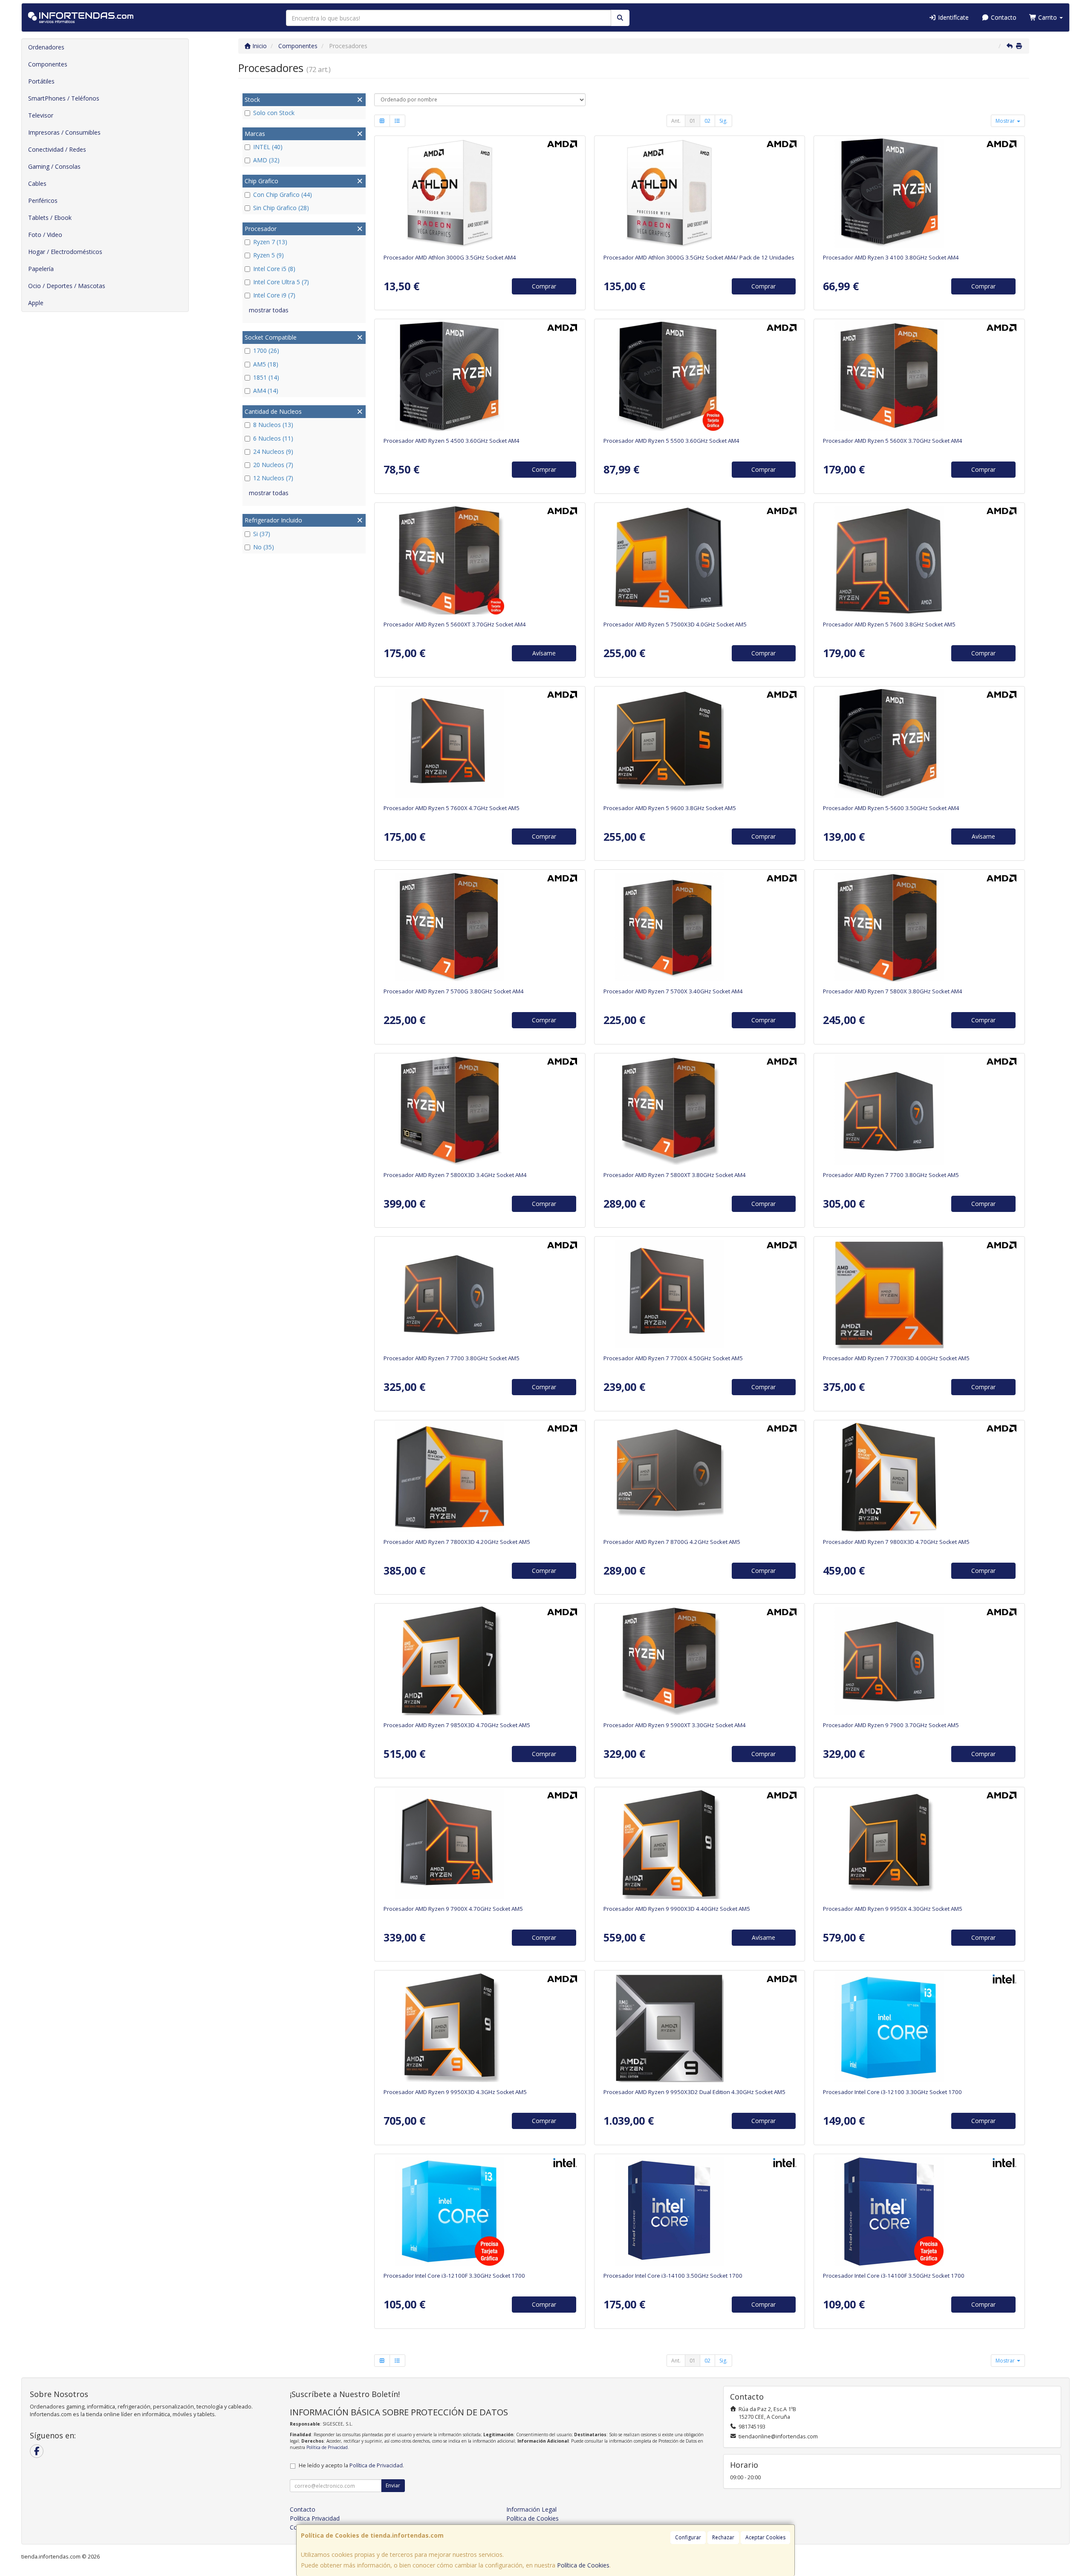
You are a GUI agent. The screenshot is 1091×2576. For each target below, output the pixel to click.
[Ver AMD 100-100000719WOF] (480, 2028)
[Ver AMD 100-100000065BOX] (919, 376)
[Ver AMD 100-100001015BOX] (919, 560)
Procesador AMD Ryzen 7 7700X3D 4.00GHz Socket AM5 (896, 1358)
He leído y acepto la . (351, 2465)
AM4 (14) (266, 391)
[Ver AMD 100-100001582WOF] (699, 1111)
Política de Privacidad (327, 2447)
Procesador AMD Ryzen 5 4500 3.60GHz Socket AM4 (452, 441)
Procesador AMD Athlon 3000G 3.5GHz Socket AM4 (450, 257)
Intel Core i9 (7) (274, 295)
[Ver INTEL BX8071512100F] (480, 2211)
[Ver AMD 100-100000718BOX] (699, 744)
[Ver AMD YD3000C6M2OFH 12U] (699, 193)
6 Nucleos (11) (273, 438)
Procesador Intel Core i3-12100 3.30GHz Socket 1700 (892, 2092)
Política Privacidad (315, 2518)
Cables (37, 183)
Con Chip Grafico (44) (283, 195)
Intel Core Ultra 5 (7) (281, 282)
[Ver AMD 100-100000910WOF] (480, 1477)
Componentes (48, 64)
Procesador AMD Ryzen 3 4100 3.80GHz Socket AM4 (891, 257)
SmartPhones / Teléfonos (64, 98)
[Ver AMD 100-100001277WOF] (919, 1844)
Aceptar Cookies (765, 2537)
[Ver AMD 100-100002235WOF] (919, 1294)
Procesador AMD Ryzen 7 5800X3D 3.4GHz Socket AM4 (455, 1175)
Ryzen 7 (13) (270, 242)
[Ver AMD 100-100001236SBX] (699, 1477)
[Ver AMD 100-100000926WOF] (699, 927)
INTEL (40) (268, 147)
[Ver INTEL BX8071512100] (919, 2028)
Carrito (1048, 17)
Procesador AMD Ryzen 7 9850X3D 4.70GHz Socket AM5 (457, 1725)
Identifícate (952, 17)
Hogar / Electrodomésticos (65, 252)
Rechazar (723, 2537)
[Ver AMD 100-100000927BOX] (919, 744)
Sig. (723, 121)
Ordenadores (46, 47)
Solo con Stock (274, 113)
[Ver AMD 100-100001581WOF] (699, 1661)
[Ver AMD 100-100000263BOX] (480, 927)
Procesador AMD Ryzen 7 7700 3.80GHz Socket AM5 (891, 1175)
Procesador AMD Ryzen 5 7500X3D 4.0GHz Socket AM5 (675, 624)
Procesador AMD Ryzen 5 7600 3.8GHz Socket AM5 (889, 624)
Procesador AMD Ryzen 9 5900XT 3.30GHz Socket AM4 (675, 1725)
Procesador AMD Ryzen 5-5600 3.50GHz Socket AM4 (891, 808)
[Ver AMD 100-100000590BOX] (919, 1661)
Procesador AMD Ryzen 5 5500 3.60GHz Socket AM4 (671, 441)
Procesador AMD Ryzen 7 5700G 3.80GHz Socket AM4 (454, 991)
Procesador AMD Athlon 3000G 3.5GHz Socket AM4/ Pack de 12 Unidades (699, 257)
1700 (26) (266, 350)
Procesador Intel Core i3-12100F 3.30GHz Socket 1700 (454, 2276)
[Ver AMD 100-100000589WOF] (480, 1844)
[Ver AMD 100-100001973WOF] (480, 1661)
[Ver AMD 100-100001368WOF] (699, 1844)
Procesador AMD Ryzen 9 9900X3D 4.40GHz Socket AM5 (677, 1909)
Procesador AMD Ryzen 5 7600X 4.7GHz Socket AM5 (452, 808)
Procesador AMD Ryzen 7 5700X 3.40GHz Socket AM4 (673, 991)
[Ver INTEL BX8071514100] (699, 2211)
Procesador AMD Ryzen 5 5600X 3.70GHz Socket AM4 (893, 441)
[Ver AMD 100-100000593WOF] (480, 744)
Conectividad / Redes (57, 149)
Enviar (393, 2485)
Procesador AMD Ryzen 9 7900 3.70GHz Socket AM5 (891, 1725)
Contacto (1003, 17)
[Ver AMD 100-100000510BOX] (919, 193)
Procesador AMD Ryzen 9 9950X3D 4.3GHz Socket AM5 (455, 2092)
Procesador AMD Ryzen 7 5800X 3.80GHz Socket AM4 (893, 991)
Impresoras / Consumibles (64, 132)
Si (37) (262, 534)
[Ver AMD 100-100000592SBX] (480, 1294)
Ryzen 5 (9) (268, 255)
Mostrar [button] (1006, 121)
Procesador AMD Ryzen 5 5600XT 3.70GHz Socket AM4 (455, 624)
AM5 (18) (266, 364)
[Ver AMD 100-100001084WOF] (919, 1477)
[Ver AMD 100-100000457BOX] (699, 376)
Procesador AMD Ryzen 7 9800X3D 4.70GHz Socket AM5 (896, 1542)
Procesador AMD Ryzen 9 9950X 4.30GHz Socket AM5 (893, 1909)
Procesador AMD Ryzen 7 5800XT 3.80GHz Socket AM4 (675, 1175)
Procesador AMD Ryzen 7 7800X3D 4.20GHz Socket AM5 (457, 1542)
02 (707, 121)
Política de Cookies (583, 2565)
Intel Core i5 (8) (274, 269)
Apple (36, 303)
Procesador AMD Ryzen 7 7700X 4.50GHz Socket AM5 (673, 1358)
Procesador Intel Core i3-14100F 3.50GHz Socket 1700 (894, 2276)
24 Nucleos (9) (273, 451)
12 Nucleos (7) (273, 478)
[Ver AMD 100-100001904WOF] (699, 560)
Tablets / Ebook (50, 218)
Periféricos (43, 200)
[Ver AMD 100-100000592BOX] (919, 1111)
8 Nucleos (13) (273, 425)
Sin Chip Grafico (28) (281, 208)
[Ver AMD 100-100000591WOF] (699, 1294)
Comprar (544, 286)
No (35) (264, 547)
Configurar (688, 2537)
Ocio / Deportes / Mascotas (67, 286)
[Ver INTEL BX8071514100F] (919, 2211)
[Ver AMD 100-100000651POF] (480, 1111)
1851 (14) (266, 377)
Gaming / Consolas (54, 166)
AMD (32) (266, 160)
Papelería (41, 269)
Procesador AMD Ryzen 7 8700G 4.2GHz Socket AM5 (672, 1542)
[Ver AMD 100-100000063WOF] (919, 927)
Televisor (41, 115)
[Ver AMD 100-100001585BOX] (480, 560)
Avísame (544, 653)
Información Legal (531, 2509)
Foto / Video (45, 235)
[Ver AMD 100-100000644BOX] (480, 376)
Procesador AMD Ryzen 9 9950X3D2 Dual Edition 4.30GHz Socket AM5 (694, 2092)
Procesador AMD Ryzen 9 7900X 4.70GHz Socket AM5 (453, 1909)
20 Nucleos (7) (273, 465)
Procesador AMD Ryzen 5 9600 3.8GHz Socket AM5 (670, 808)
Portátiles (41, 81)
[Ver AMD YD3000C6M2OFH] (480, 193)
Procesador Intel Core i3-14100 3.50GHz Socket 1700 (673, 2276)
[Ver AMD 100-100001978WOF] (699, 2028)
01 (693, 121)
